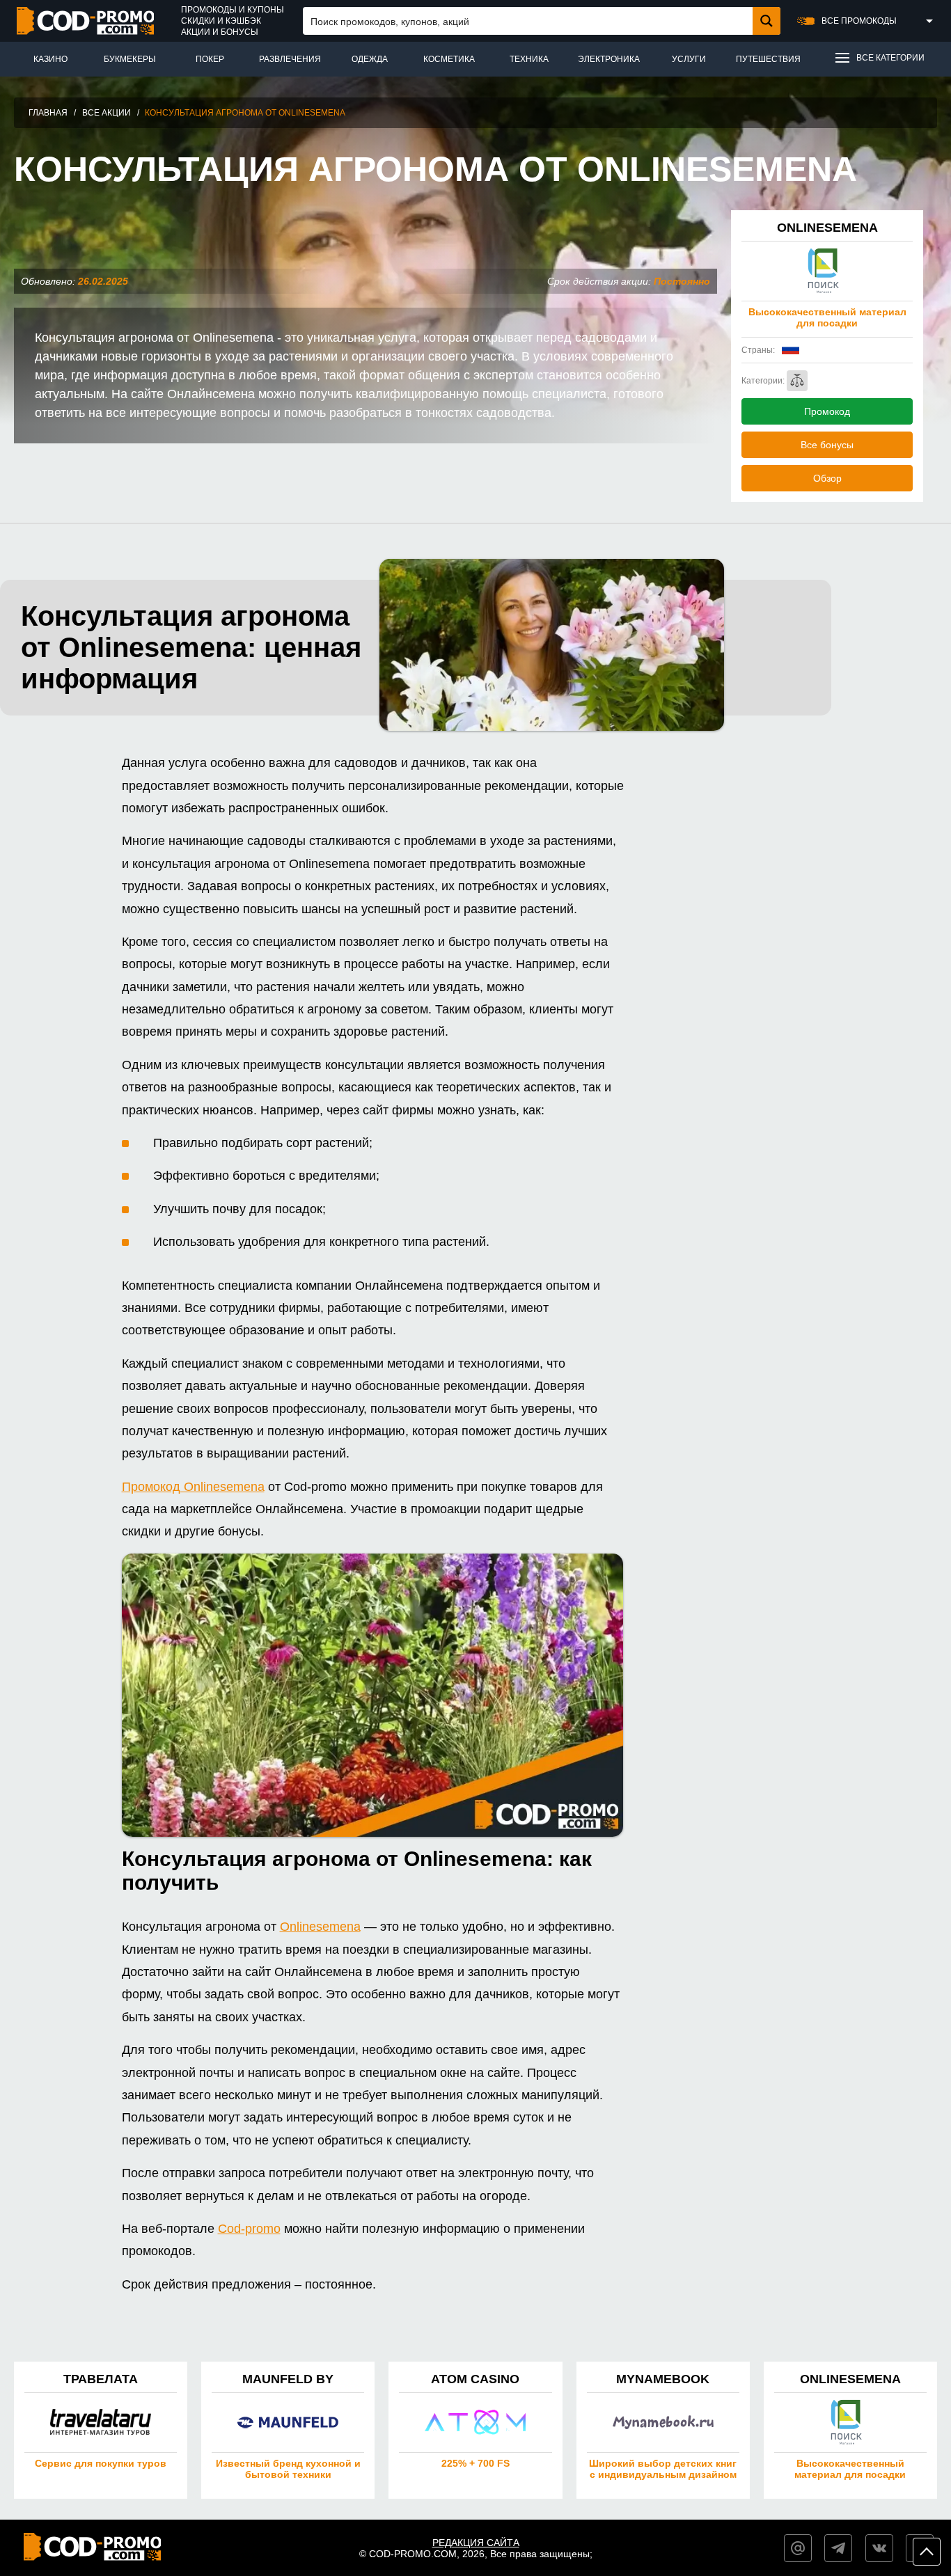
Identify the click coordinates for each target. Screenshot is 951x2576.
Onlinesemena (320, 1927)
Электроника (609, 59)
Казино (50, 59)
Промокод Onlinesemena (193, 1487)
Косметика (449, 59)
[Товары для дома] (797, 381)
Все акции (107, 113)
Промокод (827, 411)
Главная (48, 113)
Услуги (689, 59)
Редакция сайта (476, 2543)
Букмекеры (130, 59)
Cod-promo (249, 2229)
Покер (210, 59)
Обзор (827, 478)
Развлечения (290, 59)
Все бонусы (827, 445)
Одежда (370, 59)
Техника (529, 59)
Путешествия (768, 59)
